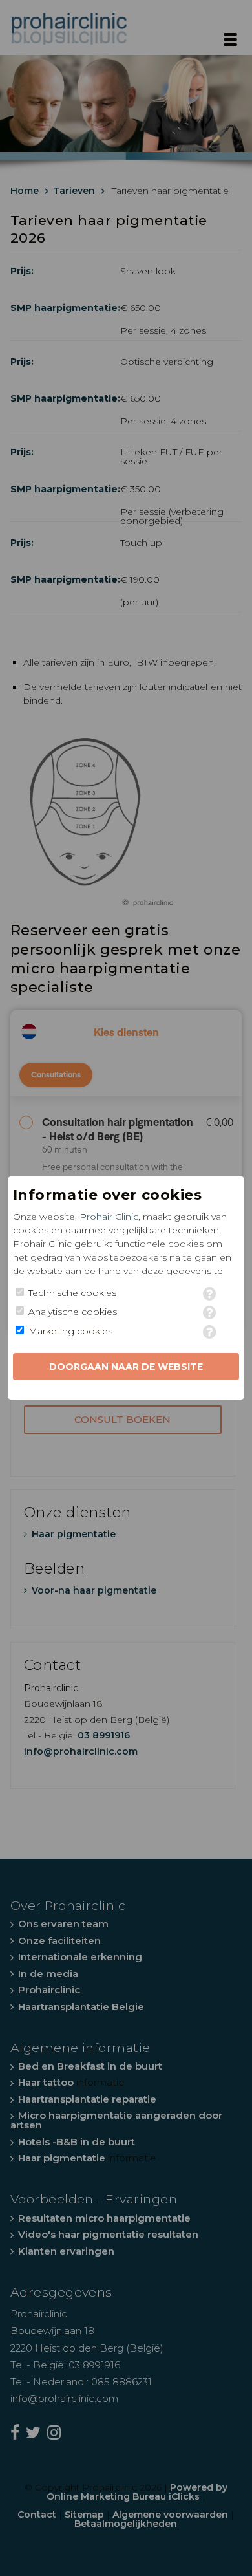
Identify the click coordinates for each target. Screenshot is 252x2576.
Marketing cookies (70, 1331)
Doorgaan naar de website (126, 1367)
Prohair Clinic (109, 1217)
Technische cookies (72, 1293)
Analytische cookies (73, 1312)
